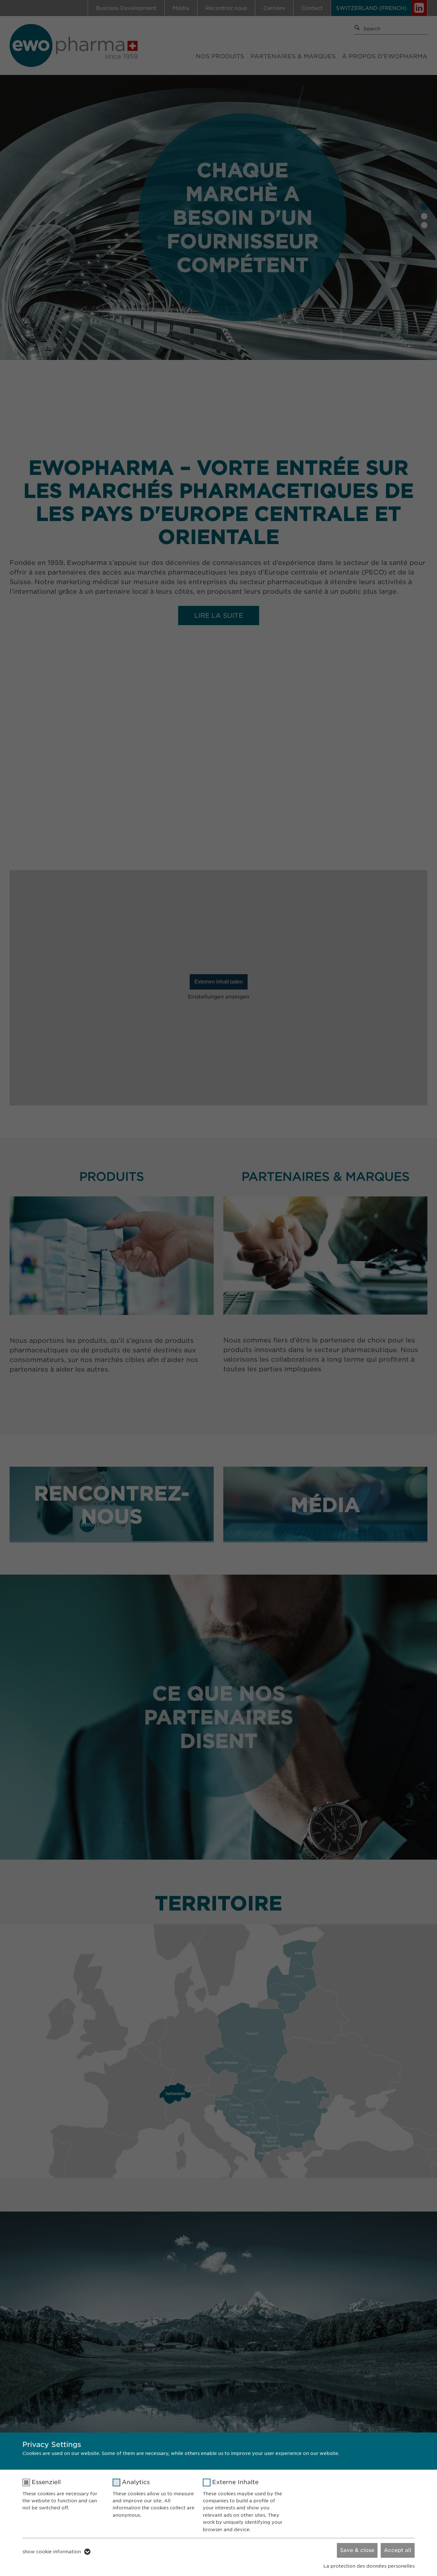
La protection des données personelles (369, 2566)
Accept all (398, 2550)
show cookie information (52, 2552)
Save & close (357, 2550)
